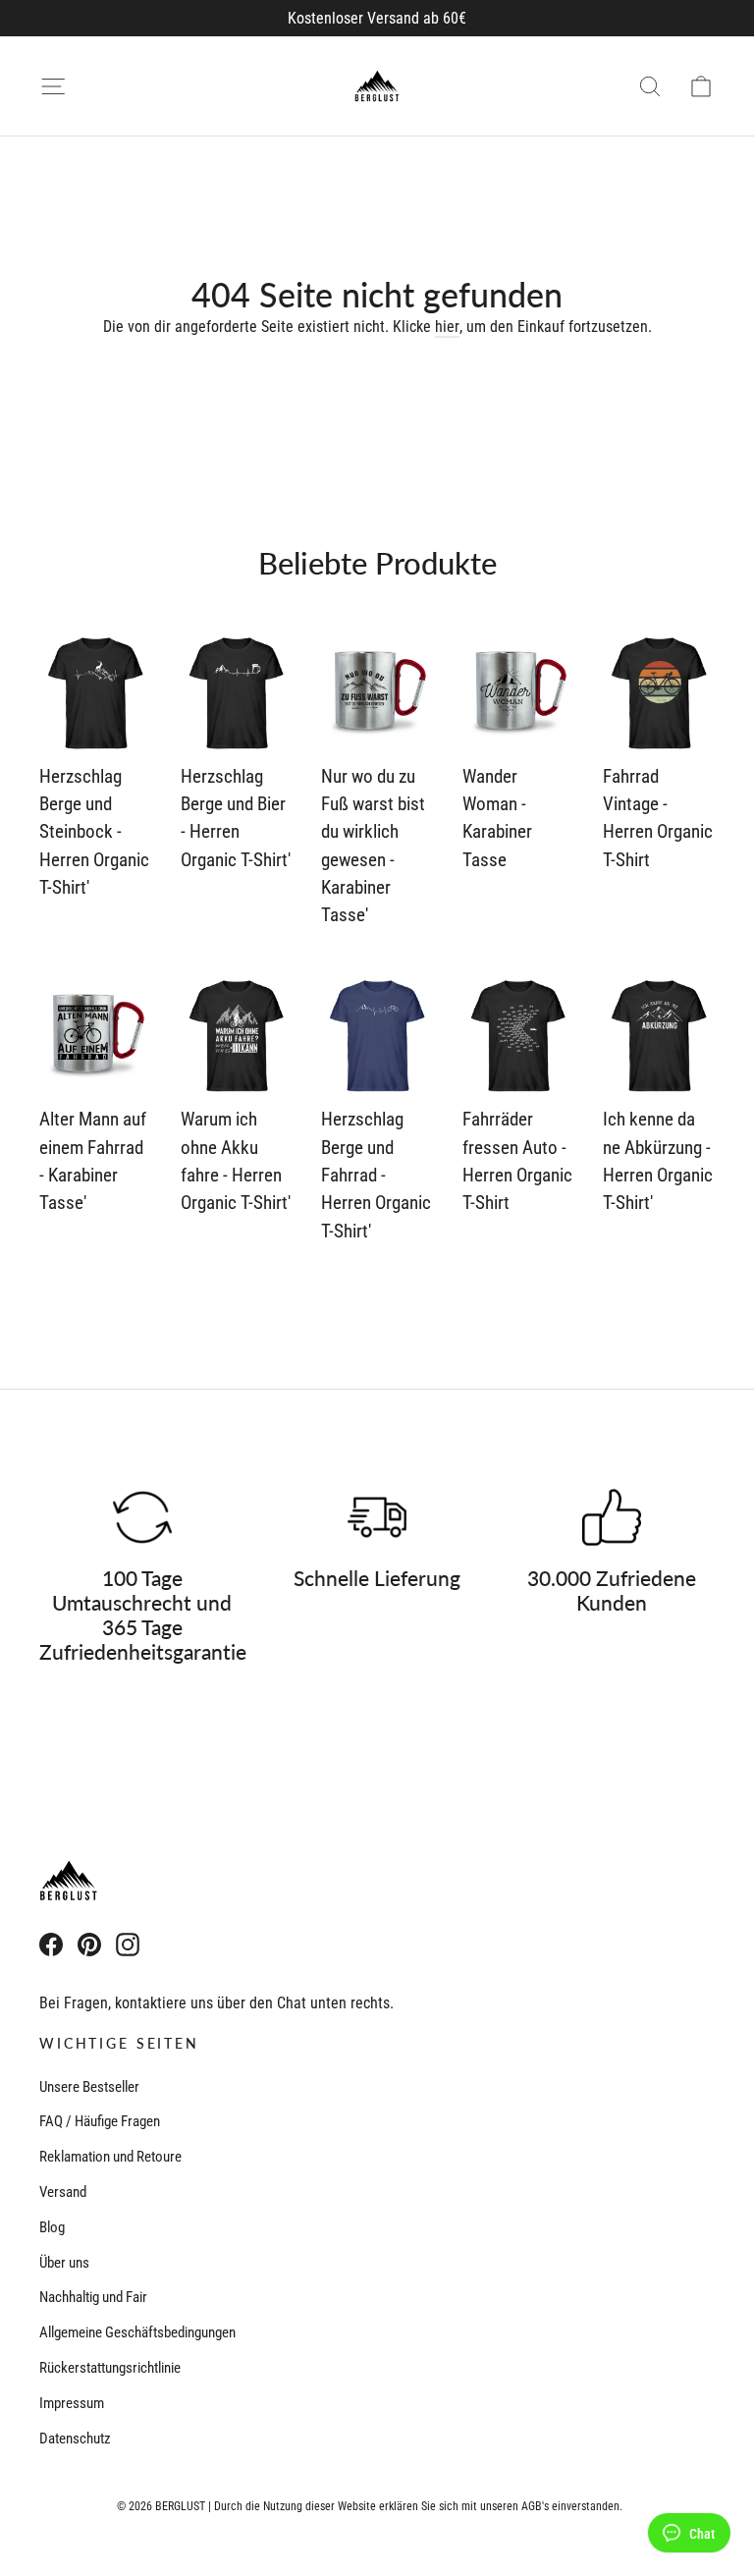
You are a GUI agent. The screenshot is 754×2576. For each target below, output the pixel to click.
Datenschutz (75, 2439)
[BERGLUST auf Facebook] (51, 1944)
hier (447, 327)
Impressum (72, 2403)
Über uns (64, 2263)
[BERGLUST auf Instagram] (128, 1944)
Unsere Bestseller (89, 2087)
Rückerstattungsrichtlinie (110, 2368)
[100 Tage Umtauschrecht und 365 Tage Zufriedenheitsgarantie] (142, 1517)
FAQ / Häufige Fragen (100, 2121)
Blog (52, 2227)
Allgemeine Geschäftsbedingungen (137, 2332)
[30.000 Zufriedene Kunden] (612, 1517)
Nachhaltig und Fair (93, 2297)
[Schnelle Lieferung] (377, 1517)
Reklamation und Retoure (110, 2157)
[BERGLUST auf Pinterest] (89, 1944)
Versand (63, 2192)
